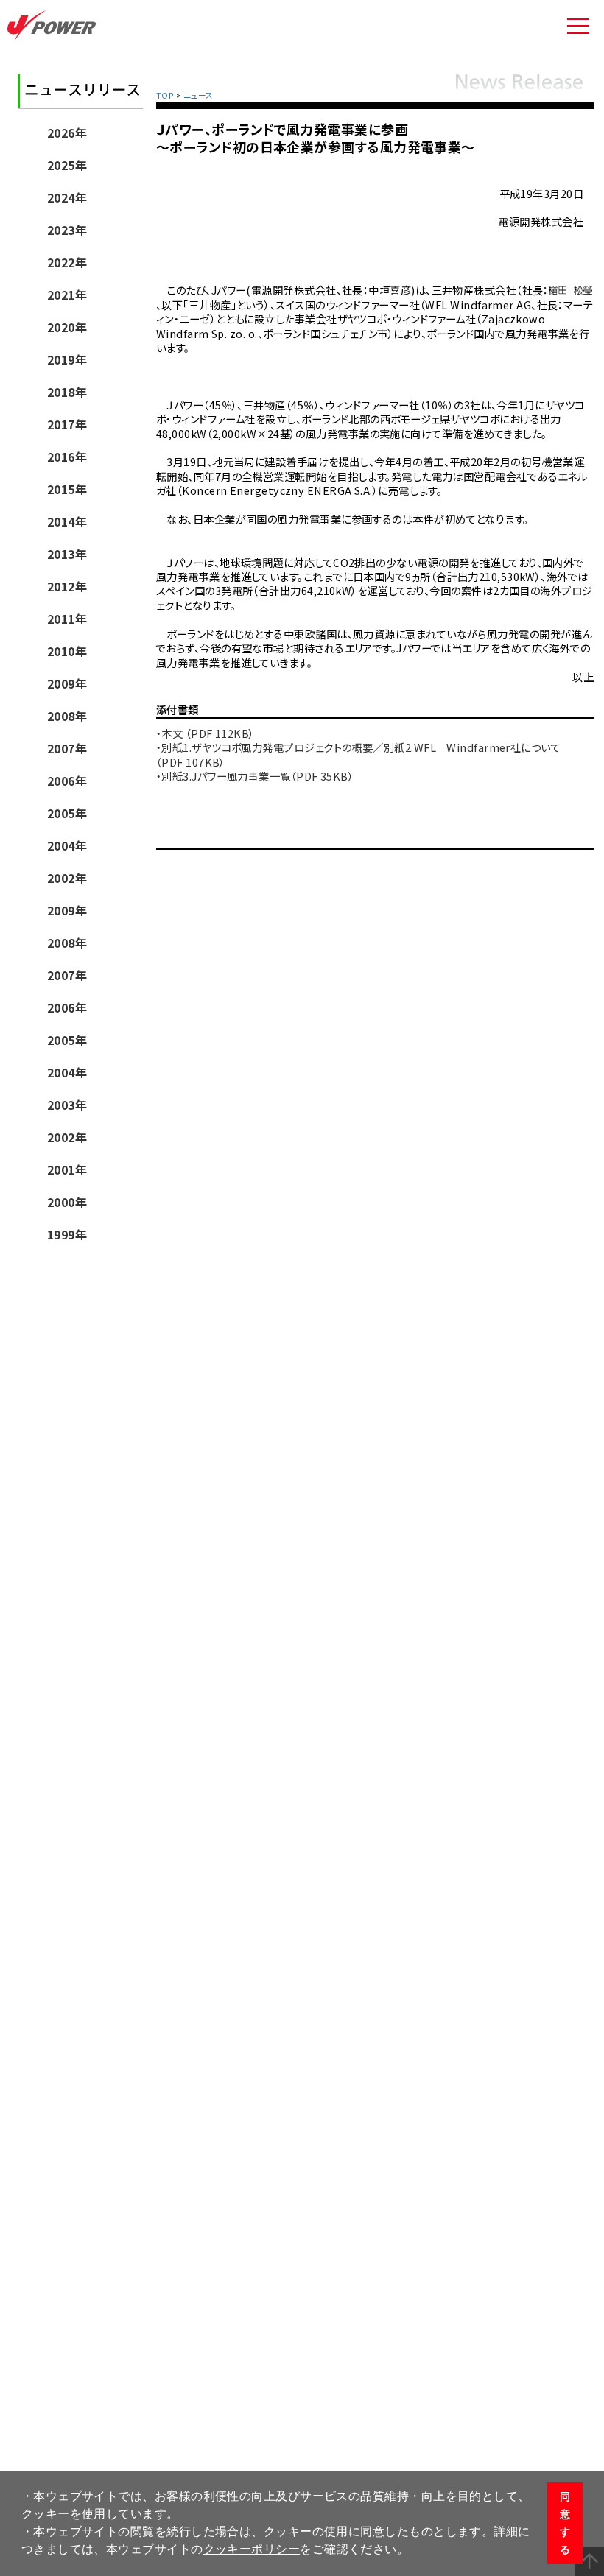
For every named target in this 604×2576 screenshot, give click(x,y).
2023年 (67, 230)
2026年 (67, 133)
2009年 (67, 683)
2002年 (67, 878)
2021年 (67, 295)
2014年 (67, 521)
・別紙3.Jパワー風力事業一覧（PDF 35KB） (255, 776)
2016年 (67, 457)
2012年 (67, 586)
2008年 (67, 716)
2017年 (67, 424)
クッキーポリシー (252, 2549)
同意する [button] (565, 2523)
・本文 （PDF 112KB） (206, 733)
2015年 (67, 489)
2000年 (67, 1202)
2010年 (67, 651)
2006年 (67, 781)
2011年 (67, 619)
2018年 (67, 392)
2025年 (67, 165)
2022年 (67, 262)
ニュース (199, 95)
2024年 (67, 197)
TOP (165, 95)
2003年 (67, 1105)
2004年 (67, 845)
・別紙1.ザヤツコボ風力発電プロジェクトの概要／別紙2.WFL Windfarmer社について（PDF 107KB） (358, 754)
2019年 (67, 359)
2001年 (67, 1169)
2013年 (67, 554)
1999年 (67, 1234)
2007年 (67, 748)
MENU (578, 26)
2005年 (67, 813)
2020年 (67, 327)
